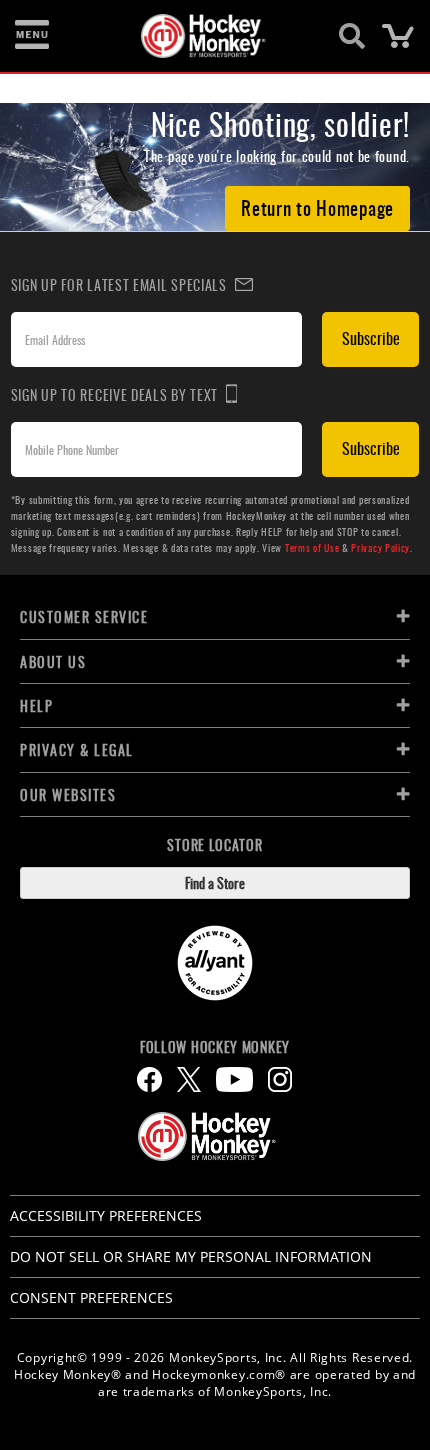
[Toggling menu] (32, 36)
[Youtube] (234, 1079)
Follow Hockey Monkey (215, 1047)
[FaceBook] (149, 1079)
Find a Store (215, 882)
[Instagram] (280, 1079)
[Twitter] (189, 1079)
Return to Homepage (317, 207)
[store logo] (203, 36)
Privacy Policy (380, 547)
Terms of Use (312, 547)
